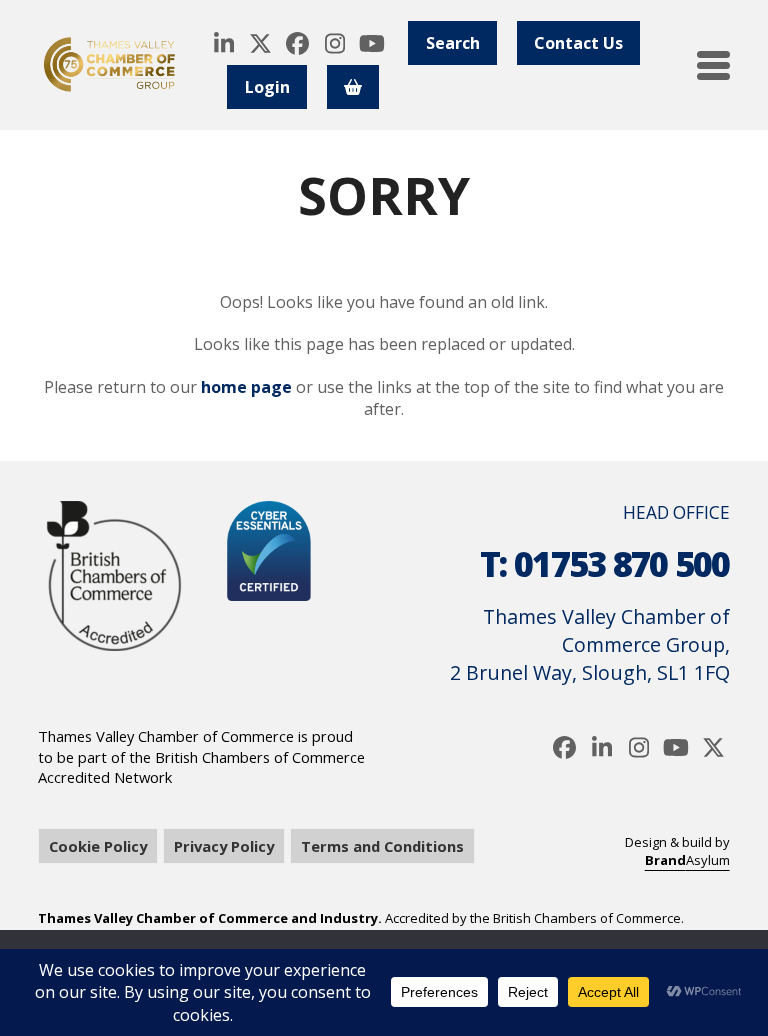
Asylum (687, 860)
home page (246, 387)
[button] (713, 65)
